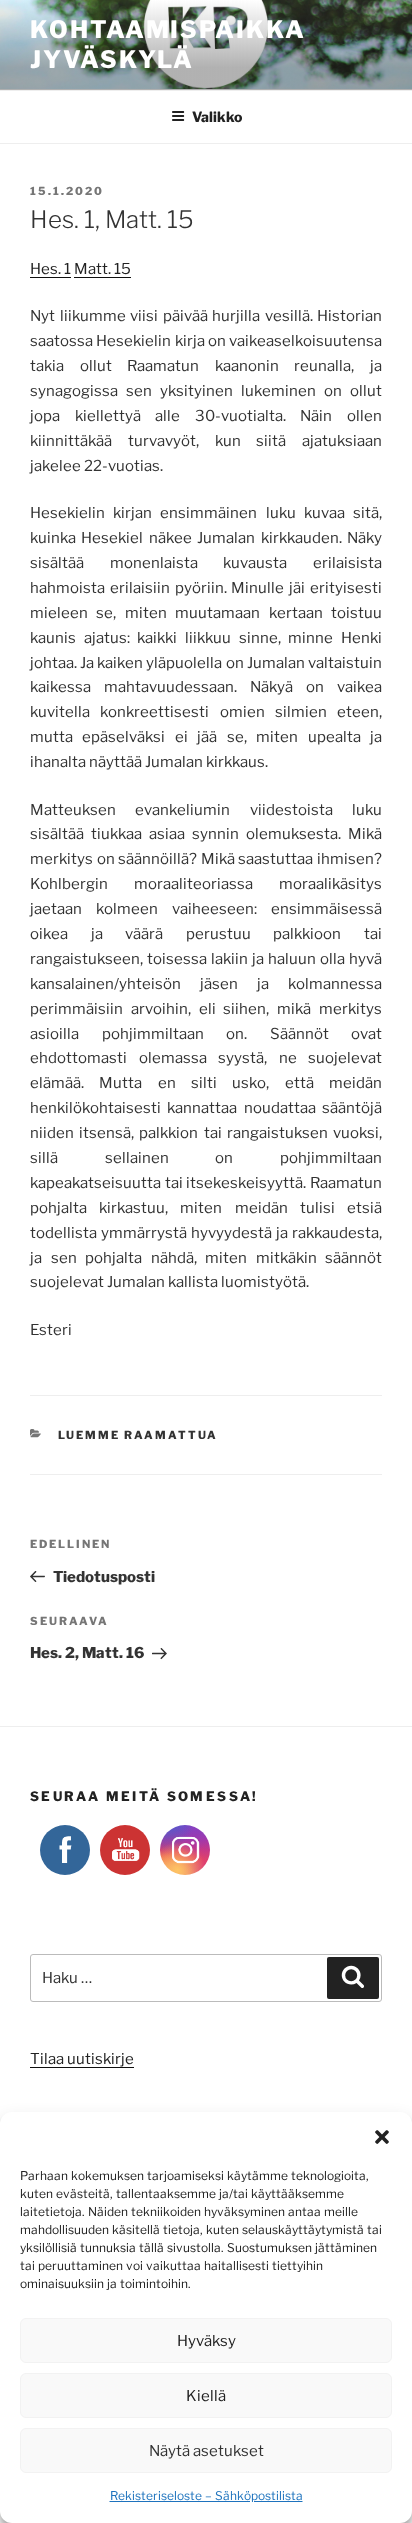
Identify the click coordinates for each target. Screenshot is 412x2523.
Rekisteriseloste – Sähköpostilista (206, 2495)
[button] (382, 2137)
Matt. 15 (102, 269)
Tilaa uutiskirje (82, 2059)
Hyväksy (206, 2341)
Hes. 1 (50, 269)
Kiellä (206, 2396)
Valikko (217, 116)
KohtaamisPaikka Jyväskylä (168, 44)
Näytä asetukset (206, 2451)
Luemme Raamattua (138, 1435)
